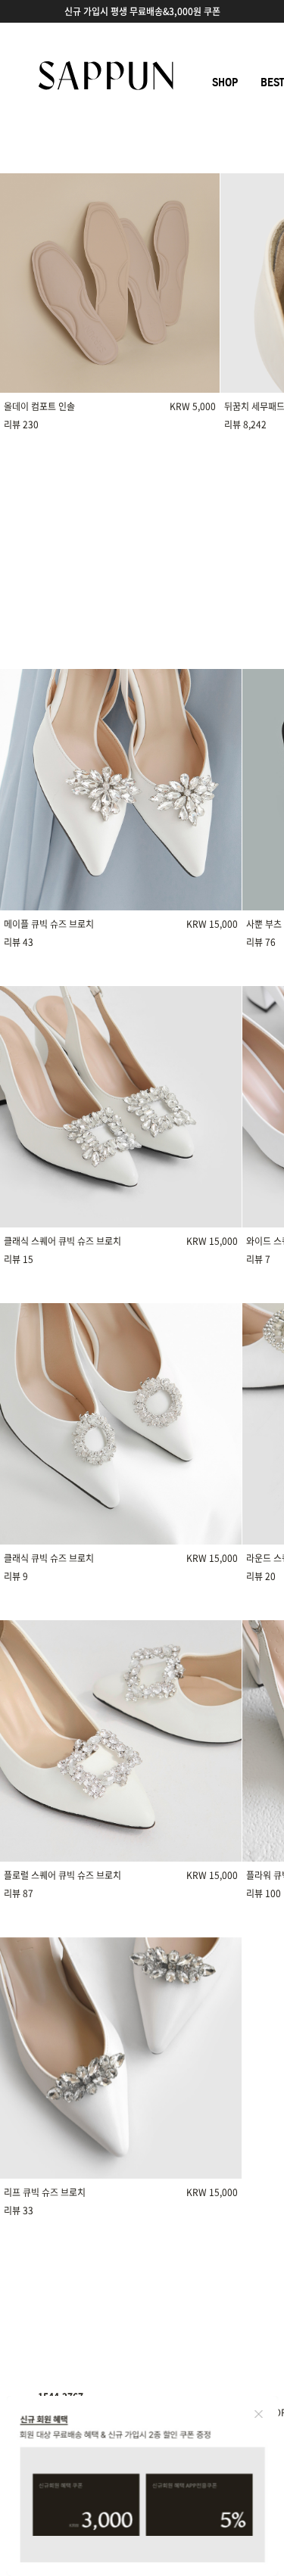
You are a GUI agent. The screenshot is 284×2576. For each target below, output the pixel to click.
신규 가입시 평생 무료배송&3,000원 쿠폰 (142, 11)
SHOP (225, 82)
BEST (272, 82)
